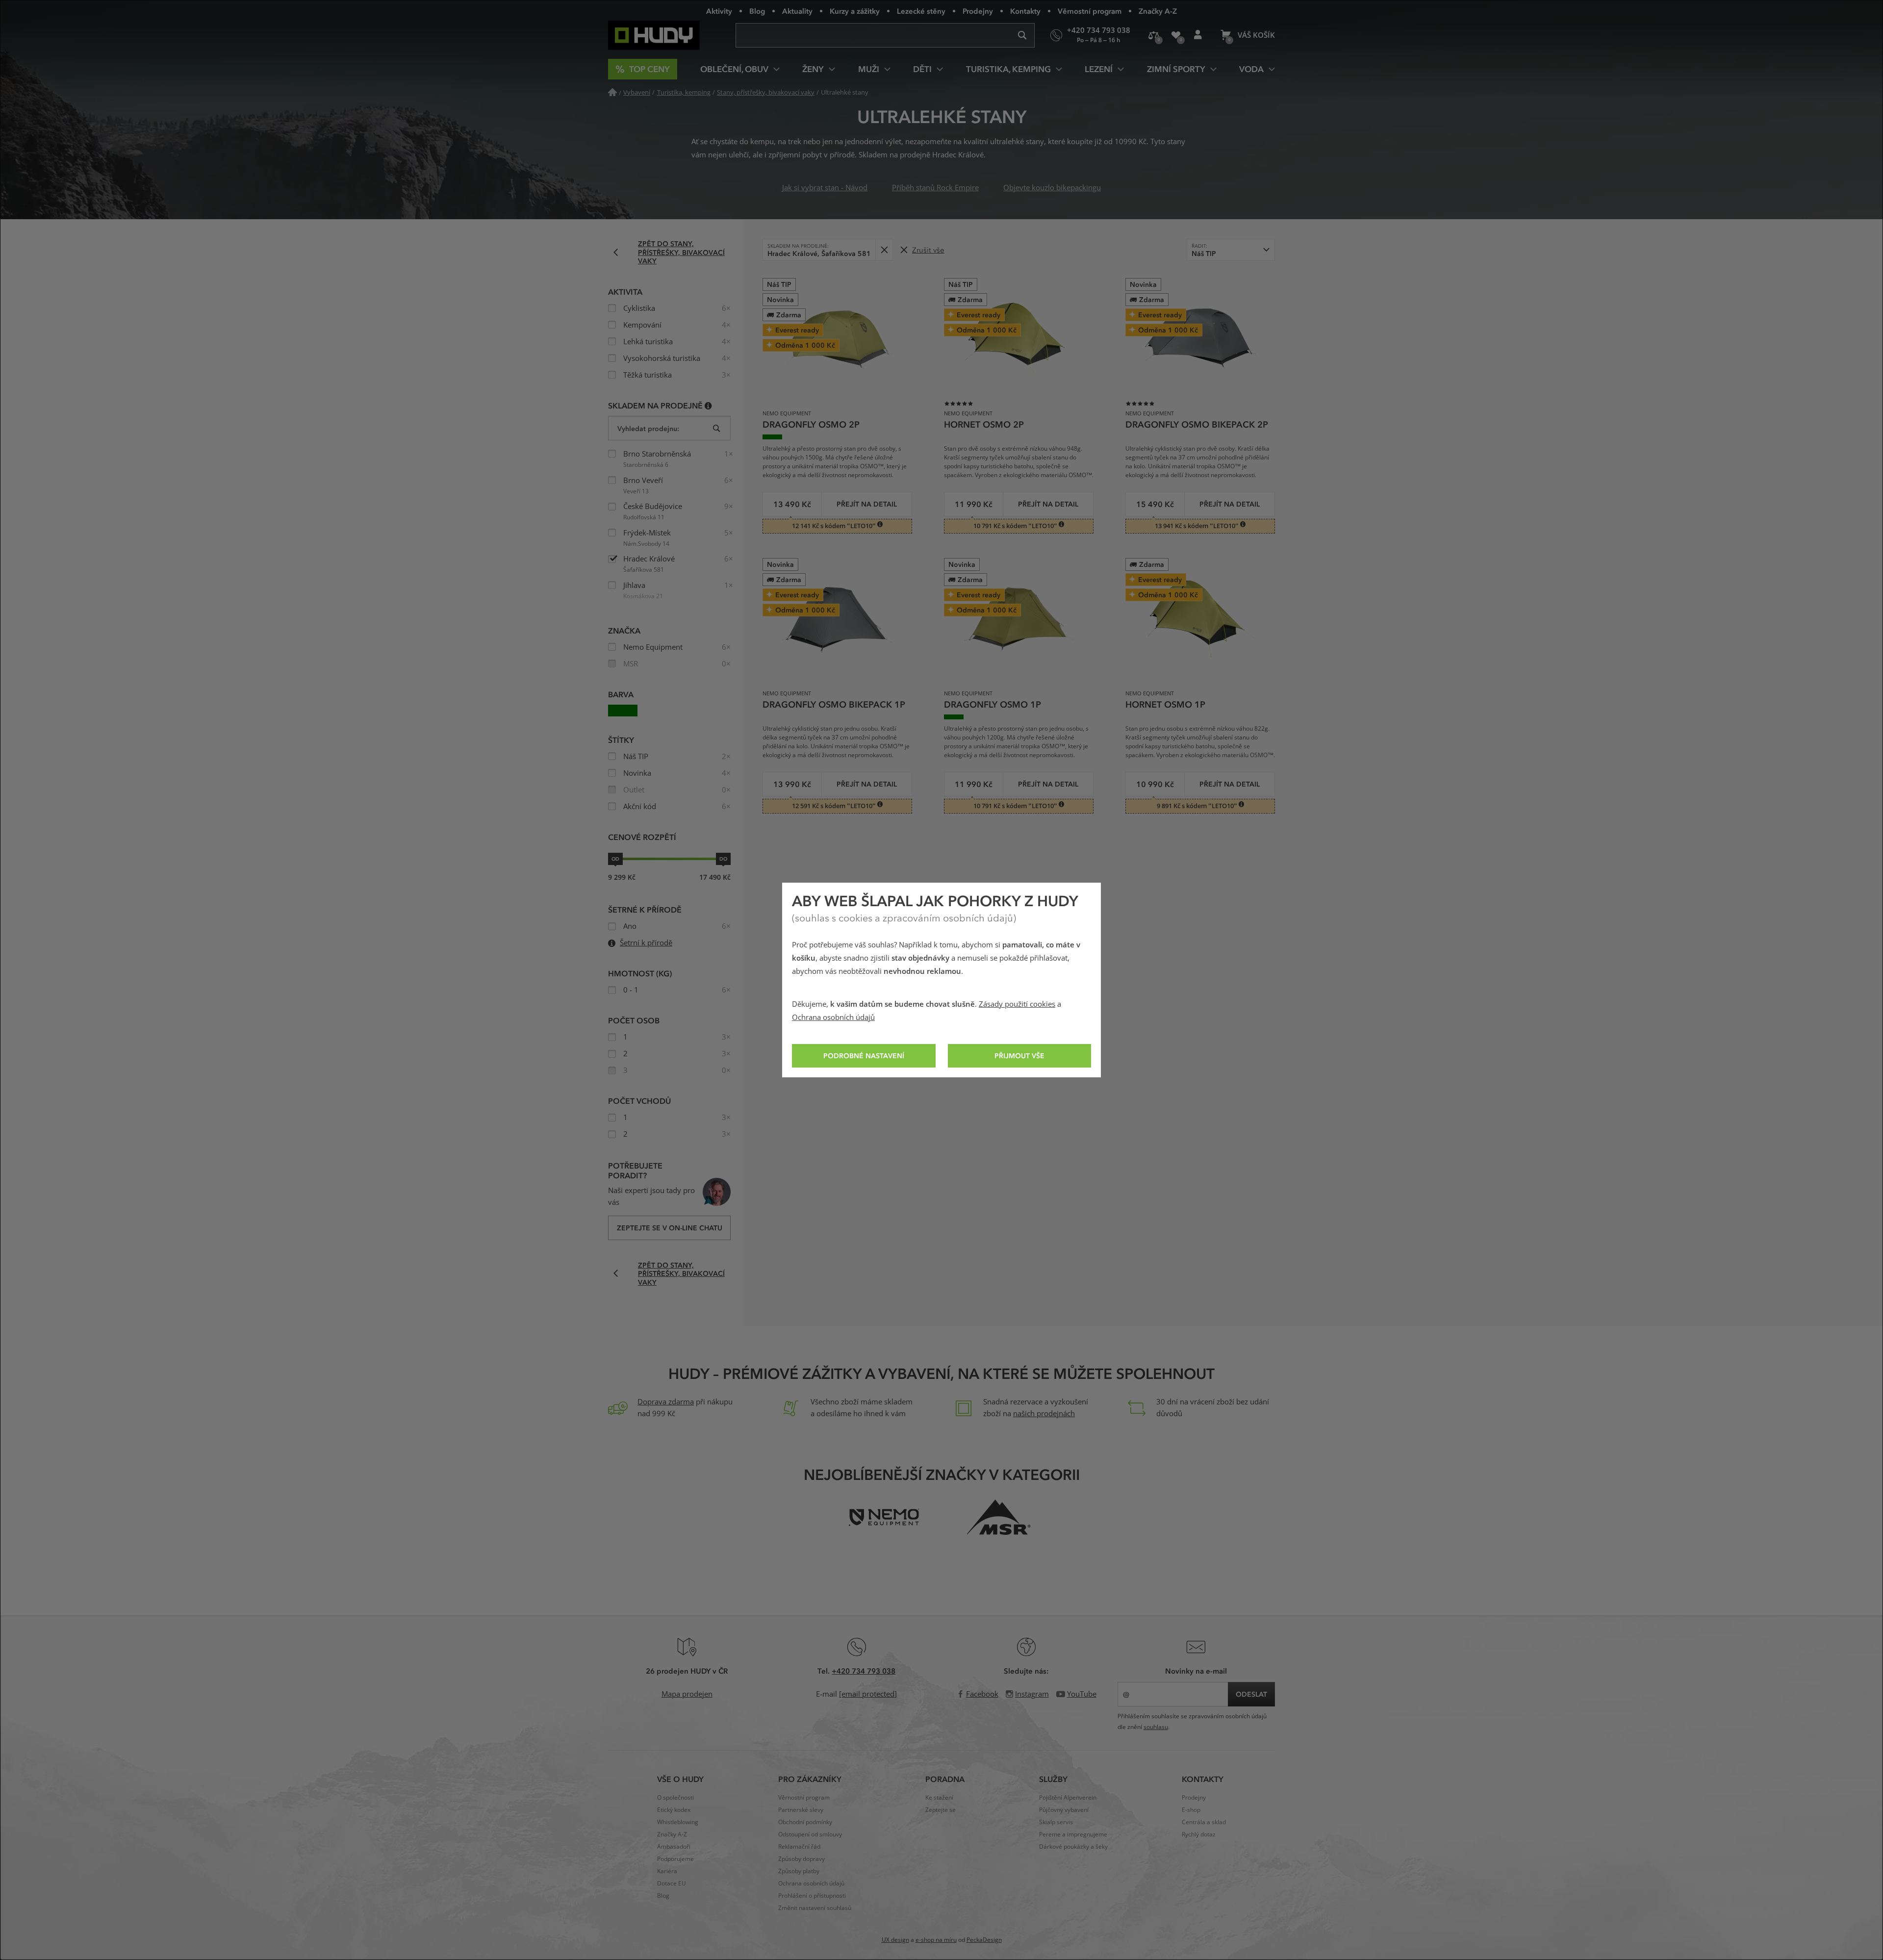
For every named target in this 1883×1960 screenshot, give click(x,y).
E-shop (1191, 1810)
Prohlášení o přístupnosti (812, 1896)
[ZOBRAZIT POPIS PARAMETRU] (708, 405)
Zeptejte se (941, 1810)
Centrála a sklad (1204, 1822)
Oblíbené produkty (1176, 35)
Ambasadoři (674, 1847)
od (615, 859)
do (723, 859)
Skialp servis (1056, 1822)
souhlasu (1156, 1727)
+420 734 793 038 (864, 1671)
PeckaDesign (984, 1940)
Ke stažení (939, 1798)
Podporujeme (675, 1859)
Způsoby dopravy (802, 1859)
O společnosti (675, 1798)
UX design (895, 1940)
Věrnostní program (1090, 11)
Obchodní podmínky (805, 1822)
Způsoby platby (799, 1871)
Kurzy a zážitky (855, 11)
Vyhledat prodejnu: (648, 428)
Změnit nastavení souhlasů (815, 1908)
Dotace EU (672, 1884)
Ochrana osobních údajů (833, 1018)
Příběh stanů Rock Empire (935, 188)
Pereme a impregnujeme (1073, 1834)
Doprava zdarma (666, 1402)
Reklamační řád (799, 1847)
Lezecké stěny (921, 11)
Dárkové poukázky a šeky (1073, 1847)
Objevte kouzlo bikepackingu (1052, 188)
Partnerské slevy (801, 1810)
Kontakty (1025, 11)
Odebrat (884, 250)
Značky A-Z (1158, 11)
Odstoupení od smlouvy (810, 1834)
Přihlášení (1198, 35)
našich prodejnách (1044, 1414)
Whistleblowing (678, 1822)
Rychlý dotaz (1199, 1834)
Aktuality (797, 11)
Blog (757, 11)
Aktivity (719, 11)
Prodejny (978, 11)
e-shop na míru (936, 1940)
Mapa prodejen (687, 1694)
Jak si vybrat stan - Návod (825, 188)
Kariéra (667, 1871)
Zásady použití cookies (1017, 1004)
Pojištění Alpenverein (1068, 1798)
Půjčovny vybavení (1064, 1810)
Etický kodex (674, 1810)
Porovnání (1154, 35)
